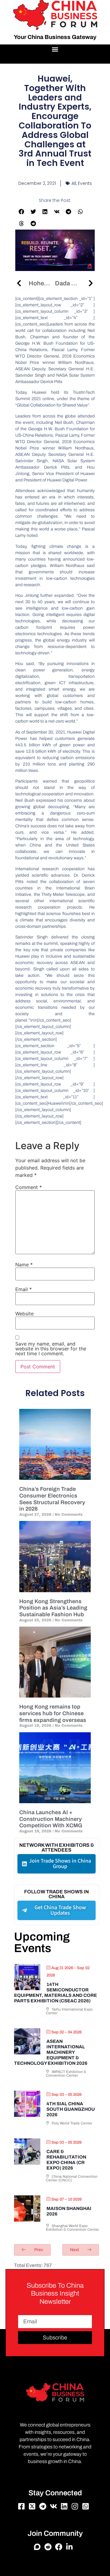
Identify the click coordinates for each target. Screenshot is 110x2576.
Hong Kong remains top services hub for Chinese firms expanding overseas (53, 1713)
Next (75, 2250)
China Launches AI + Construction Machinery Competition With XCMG (51, 1819)
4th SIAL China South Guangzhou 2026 (71, 2109)
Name (24, 1265)
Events (85, 183)
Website (24, 1314)
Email (24, 1289)
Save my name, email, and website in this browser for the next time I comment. (51, 1349)
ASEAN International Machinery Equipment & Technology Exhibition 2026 (51, 2052)
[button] (55, 49)
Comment (29, 1187)
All (74, 183)
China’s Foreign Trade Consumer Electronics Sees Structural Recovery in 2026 (52, 1499)
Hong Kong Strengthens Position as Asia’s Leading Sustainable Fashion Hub (53, 1608)
